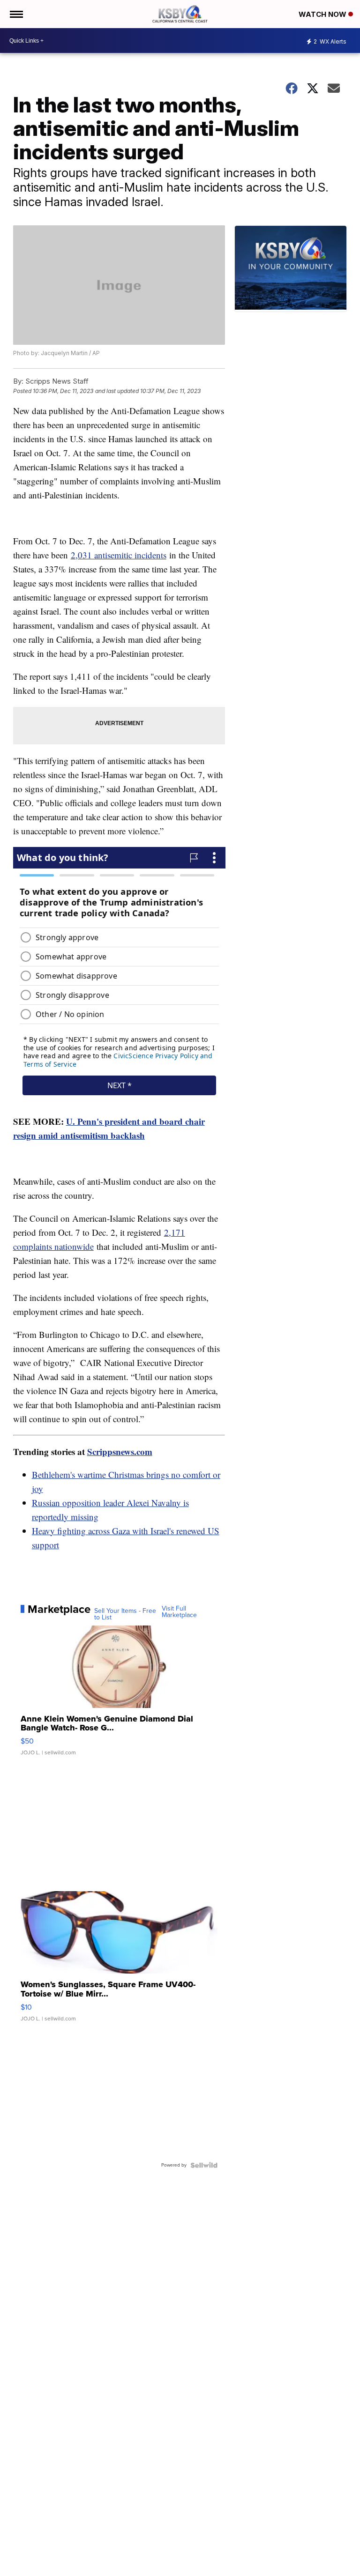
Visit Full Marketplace (179, 1612)
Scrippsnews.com (120, 1451)
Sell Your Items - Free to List (125, 1614)
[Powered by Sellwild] (204, 2165)
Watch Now (323, 14)
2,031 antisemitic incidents (119, 555)
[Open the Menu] (16, 14)
